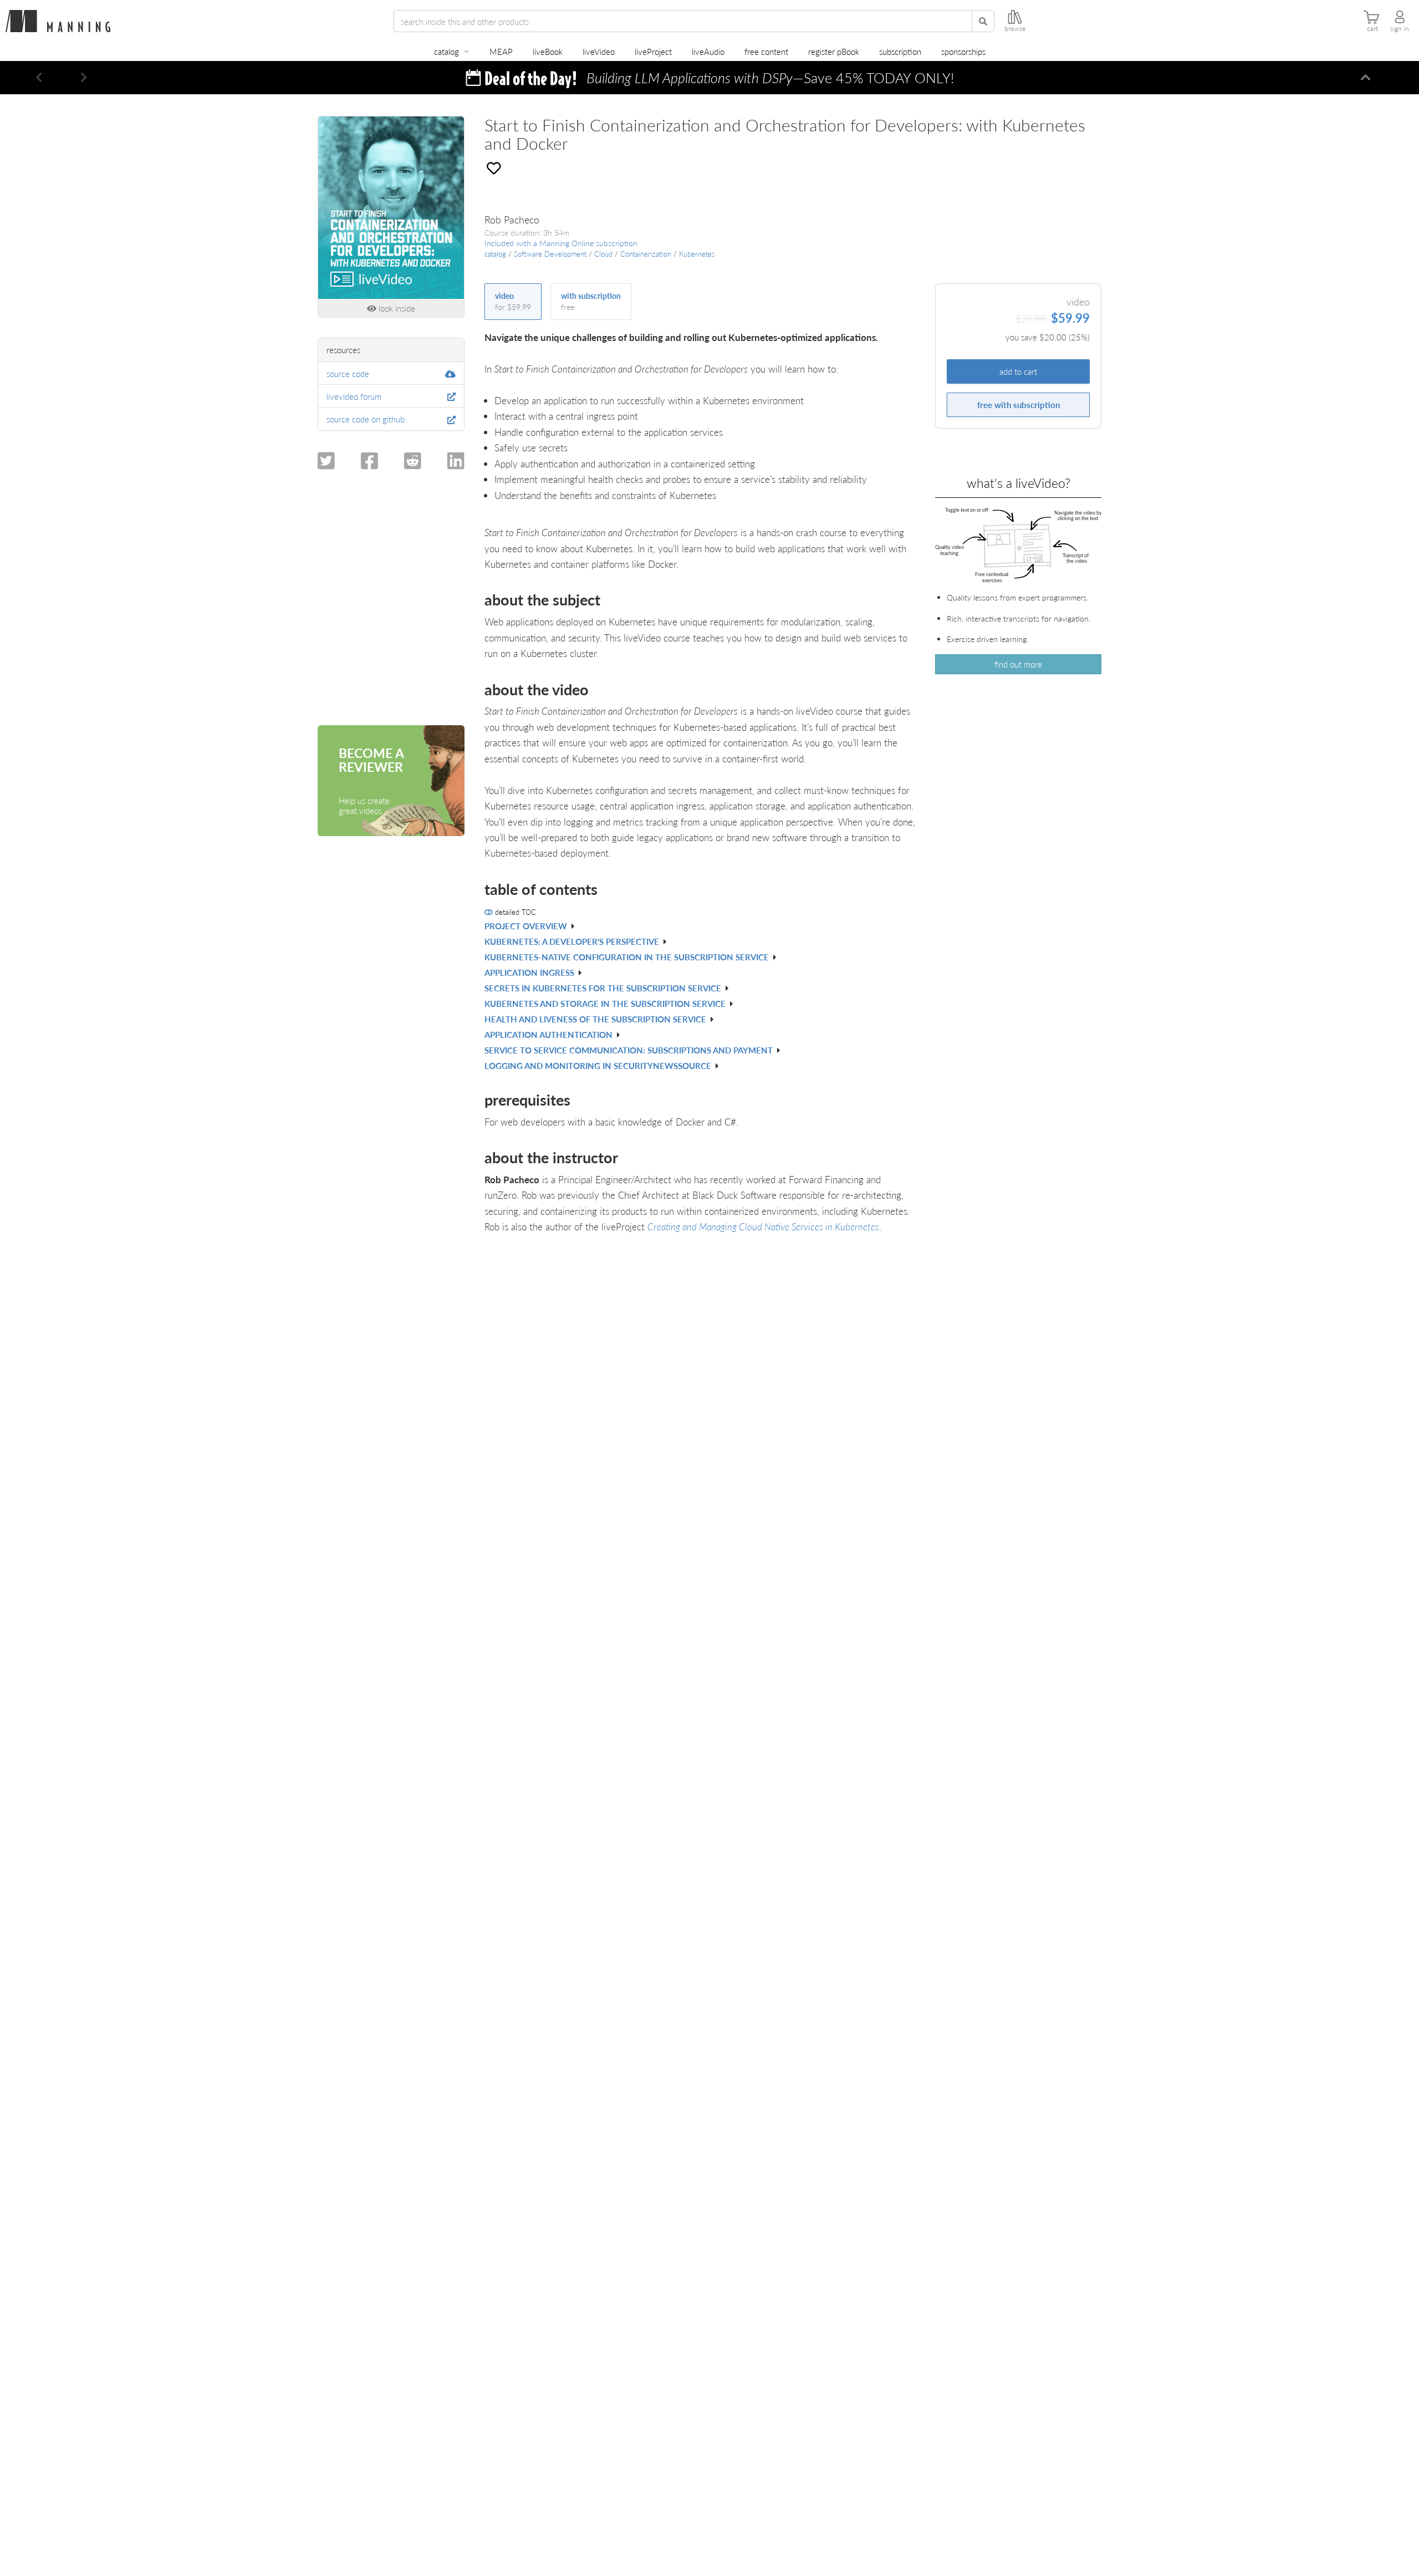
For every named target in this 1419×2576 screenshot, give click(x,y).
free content (766, 51)
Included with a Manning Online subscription (561, 243)
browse (1015, 29)
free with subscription (1019, 404)
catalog (446, 51)
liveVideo (599, 51)
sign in (1400, 29)
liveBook (548, 51)
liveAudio (708, 51)
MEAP (501, 51)
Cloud (603, 254)
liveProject (653, 51)
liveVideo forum (354, 396)
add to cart (1018, 371)
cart (1372, 29)
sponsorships (963, 51)
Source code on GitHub (366, 419)
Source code (348, 373)
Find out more (1018, 664)
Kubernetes (697, 254)
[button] (39, 78)
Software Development (550, 254)
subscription (900, 51)
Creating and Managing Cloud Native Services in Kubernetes (763, 1226)
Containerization (646, 254)
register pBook (834, 51)
